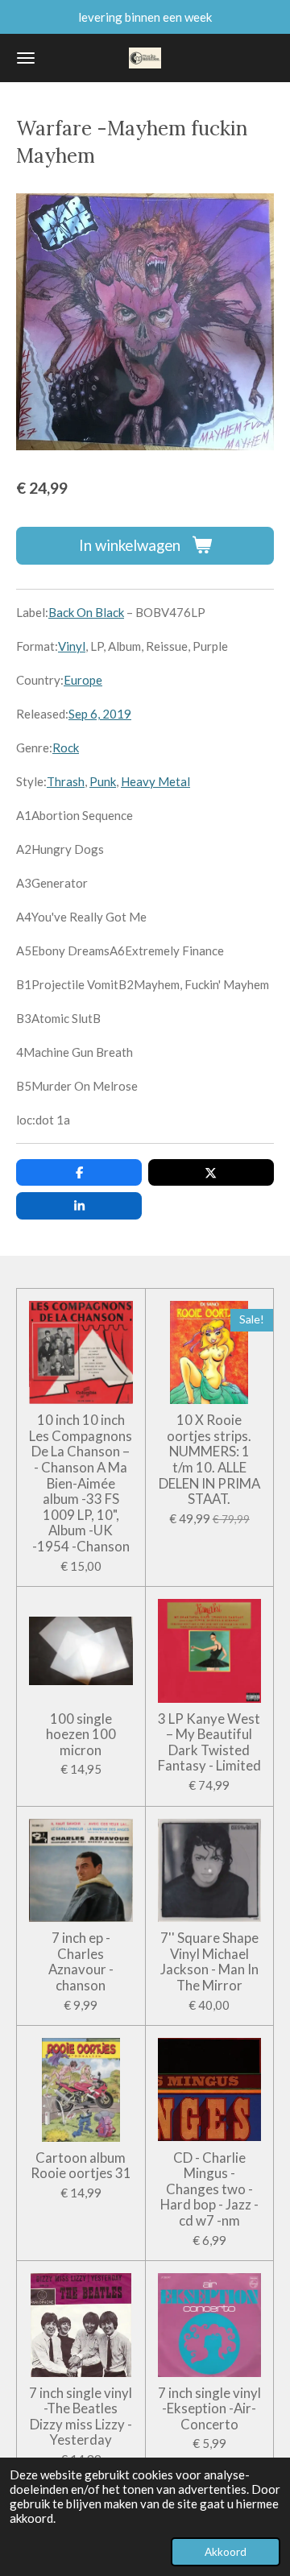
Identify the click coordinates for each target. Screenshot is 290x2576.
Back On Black (86, 612)
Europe (83, 680)
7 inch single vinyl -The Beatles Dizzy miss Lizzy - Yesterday (81, 2417)
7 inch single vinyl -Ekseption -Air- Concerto (209, 2409)
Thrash (66, 781)
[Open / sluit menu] (26, 58)
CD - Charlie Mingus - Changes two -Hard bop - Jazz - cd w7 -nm (209, 2189)
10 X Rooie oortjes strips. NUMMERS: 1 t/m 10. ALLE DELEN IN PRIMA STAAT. (209, 1460)
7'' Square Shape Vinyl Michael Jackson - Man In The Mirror (209, 1961)
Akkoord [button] (226, 2552)
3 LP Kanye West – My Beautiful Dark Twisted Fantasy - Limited (209, 1742)
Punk (103, 781)
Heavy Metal (155, 781)
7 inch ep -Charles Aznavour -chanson (81, 1961)
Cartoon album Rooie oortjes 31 (81, 2166)
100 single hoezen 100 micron (81, 1735)
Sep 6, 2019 (100, 714)
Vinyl (72, 646)
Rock (66, 748)
